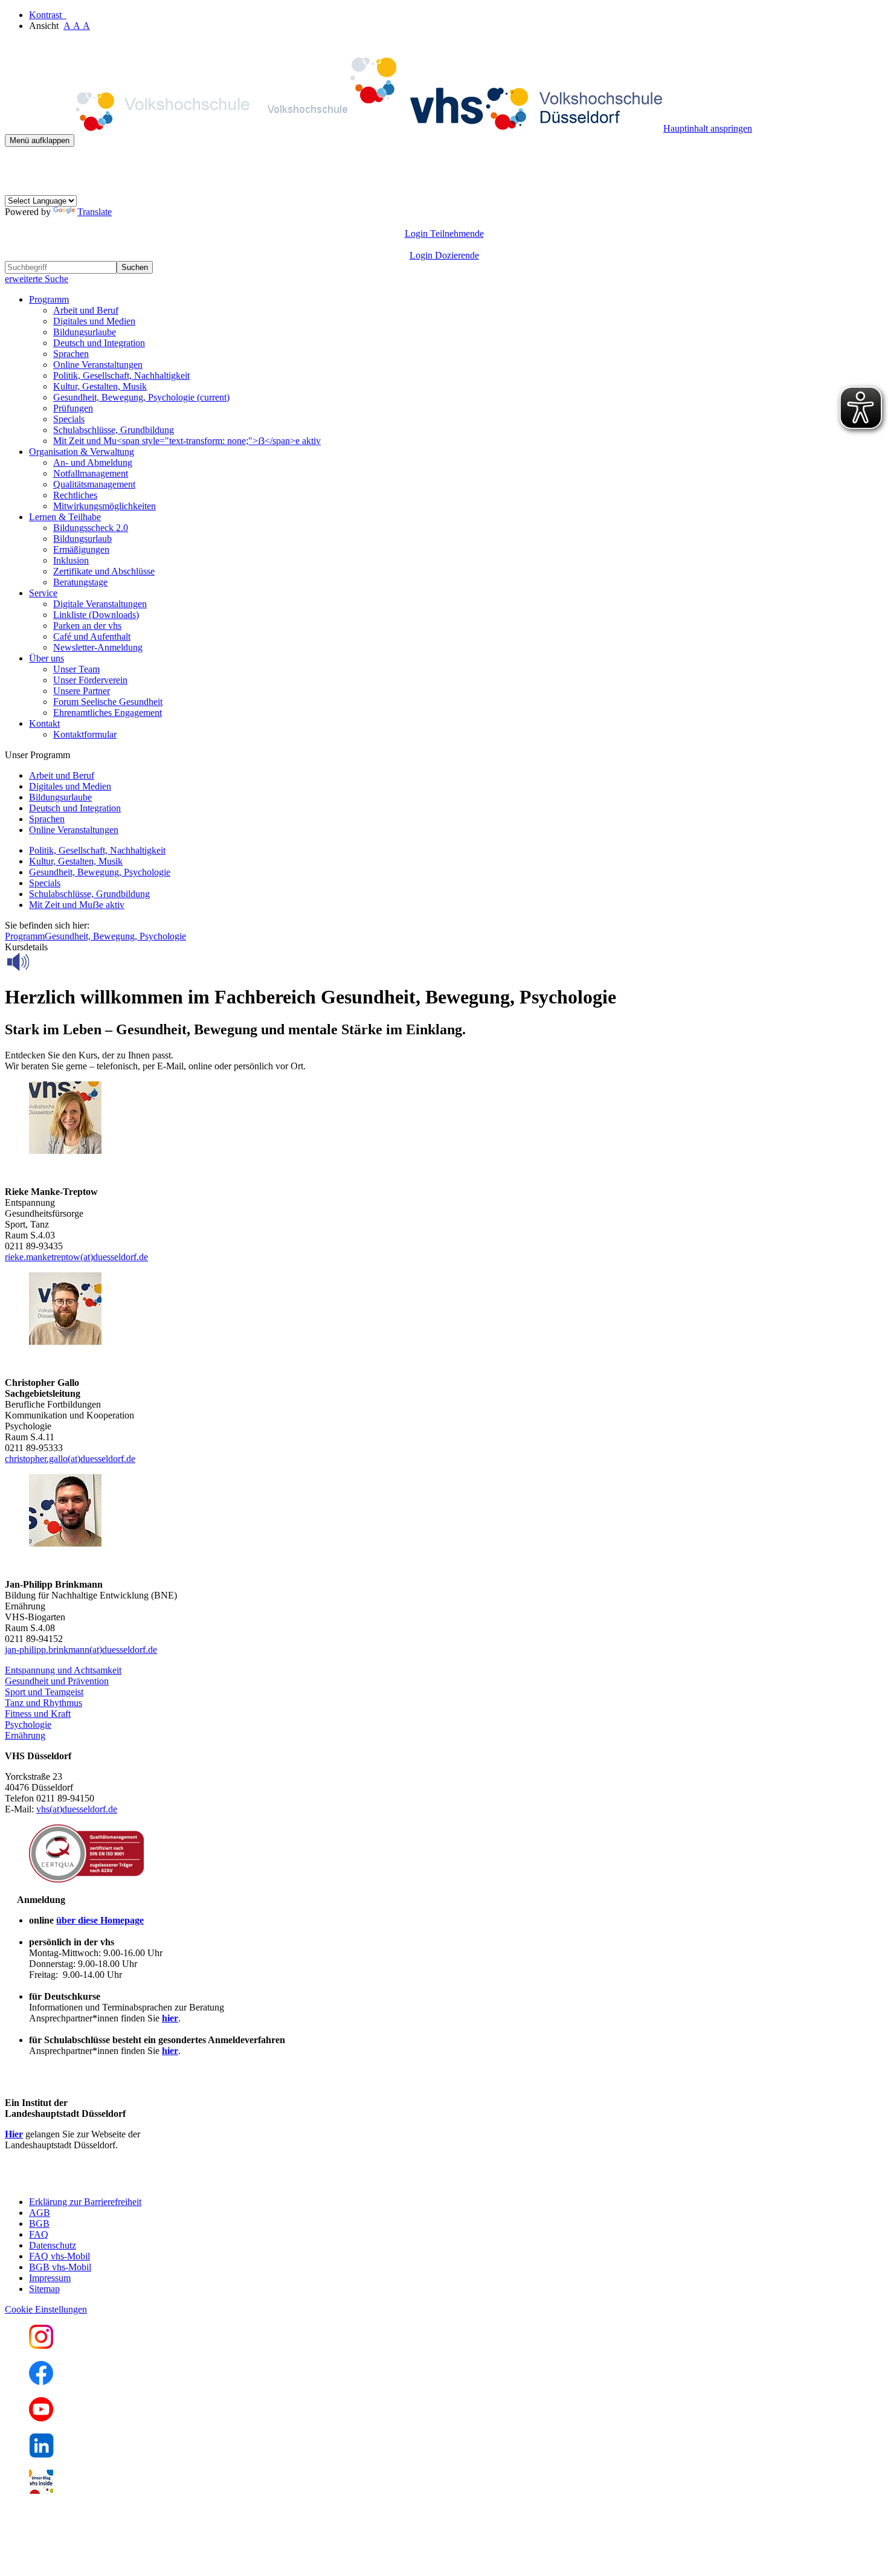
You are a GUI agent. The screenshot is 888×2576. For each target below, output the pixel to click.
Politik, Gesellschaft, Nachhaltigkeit (121, 375)
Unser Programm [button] (37, 755)
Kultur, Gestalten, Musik (100, 386)
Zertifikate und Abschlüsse (104, 571)
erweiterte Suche (37, 279)
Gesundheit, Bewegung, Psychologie (141, 397)
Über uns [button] (47, 658)
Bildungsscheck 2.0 (91, 528)
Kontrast (48, 15)
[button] (63, 1670)
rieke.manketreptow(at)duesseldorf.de (76, 1257)
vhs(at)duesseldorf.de (77, 1809)
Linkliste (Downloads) (96, 615)
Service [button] (43, 593)
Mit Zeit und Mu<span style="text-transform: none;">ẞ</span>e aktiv (187, 441)
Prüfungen (73, 408)
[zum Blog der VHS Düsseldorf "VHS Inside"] (41, 2491)
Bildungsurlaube (85, 332)
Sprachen (71, 354)
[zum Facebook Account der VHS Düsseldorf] (41, 2382)
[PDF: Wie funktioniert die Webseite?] (16, 165)
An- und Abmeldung (93, 462)
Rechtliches (75, 495)
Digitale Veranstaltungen (100, 604)
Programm (25, 936)
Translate (95, 212)
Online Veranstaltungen (98, 365)
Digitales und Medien (94, 321)
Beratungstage (80, 582)
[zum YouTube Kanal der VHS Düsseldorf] (41, 2418)
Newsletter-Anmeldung (98, 647)
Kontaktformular (85, 734)
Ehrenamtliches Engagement (108, 713)
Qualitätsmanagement (94, 484)
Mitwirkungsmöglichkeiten (105, 506)
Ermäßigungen (81, 549)
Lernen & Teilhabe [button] (65, 517)
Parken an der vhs (87, 626)
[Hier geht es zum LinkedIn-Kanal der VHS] (41, 2454)
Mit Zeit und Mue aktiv (77, 905)
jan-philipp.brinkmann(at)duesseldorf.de (81, 1650)
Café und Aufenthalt (92, 636)
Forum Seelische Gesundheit (108, 702)
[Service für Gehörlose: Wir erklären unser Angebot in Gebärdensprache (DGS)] (16, 189)
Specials (69, 419)
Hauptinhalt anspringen (708, 128)
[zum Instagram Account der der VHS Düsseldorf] (41, 2346)
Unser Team (76, 669)
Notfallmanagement (91, 473)
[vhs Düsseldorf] (334, 128)
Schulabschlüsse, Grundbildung (114, 430)
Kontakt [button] (44, 723)
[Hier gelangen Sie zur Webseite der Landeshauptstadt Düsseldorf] (89, 2181)
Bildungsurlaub (82, 539)
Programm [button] (49, 299)
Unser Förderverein (90, 680)
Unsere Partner (82, 691)
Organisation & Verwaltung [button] (82, 452)
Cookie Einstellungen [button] (46, 2309)
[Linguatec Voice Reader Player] (45, 962)
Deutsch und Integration (99, 343)
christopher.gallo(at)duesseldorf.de (70, 1459)
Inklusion (71, 560)
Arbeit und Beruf (86, 310)
